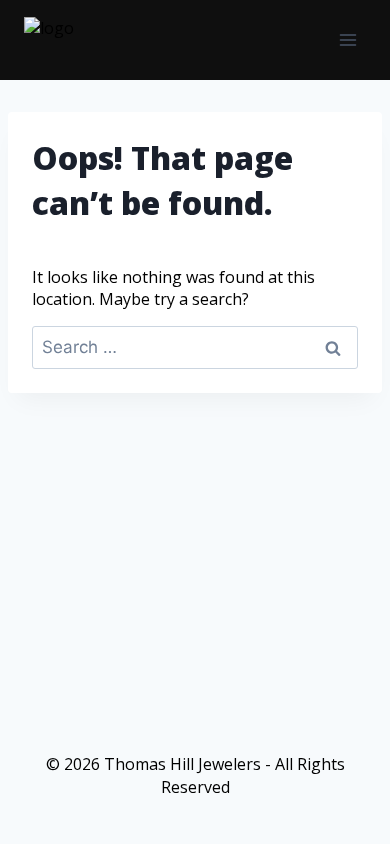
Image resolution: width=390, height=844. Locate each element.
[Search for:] (195, 347)
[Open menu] (347, 39)
